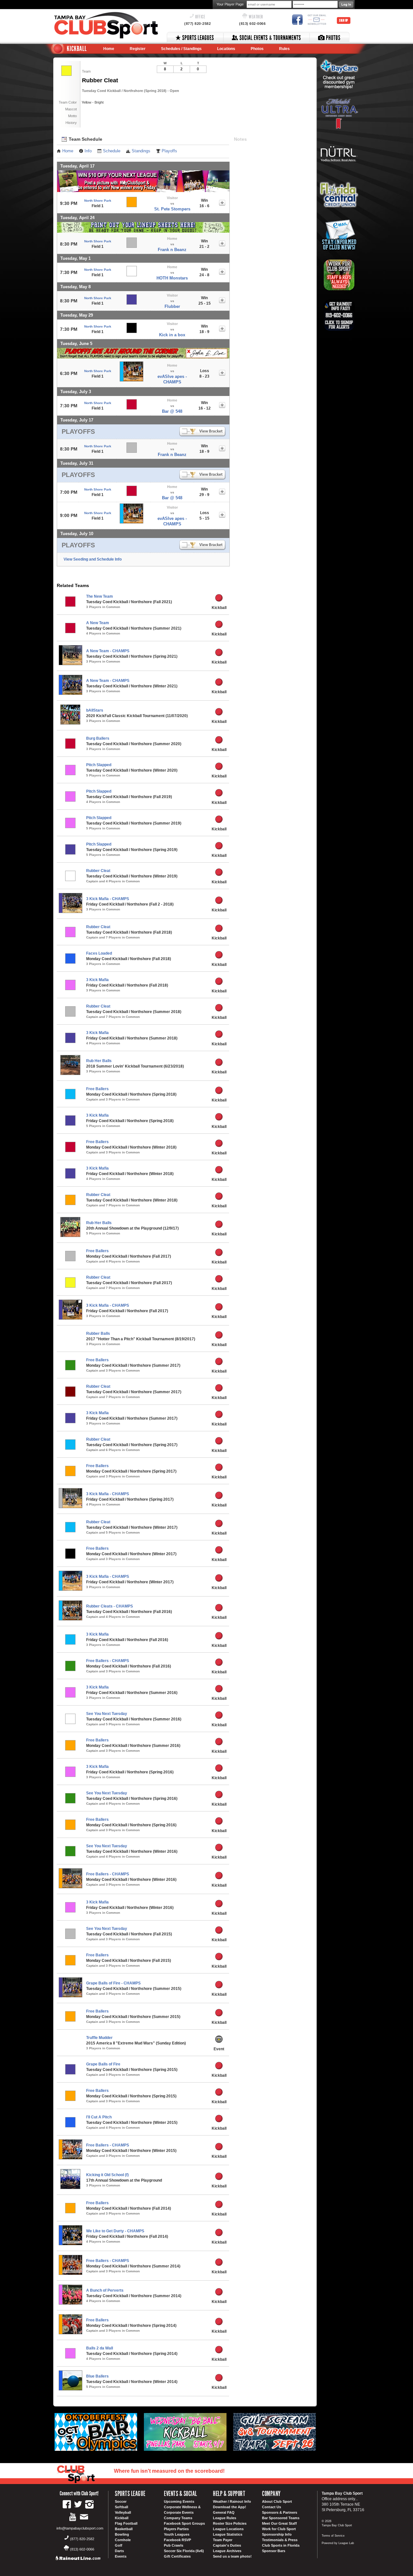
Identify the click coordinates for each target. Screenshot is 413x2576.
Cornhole (123, 2540)
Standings (141, 151)
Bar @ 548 (172, 411)
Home (109, 49)
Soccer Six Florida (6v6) (184, 2551)
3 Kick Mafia (97, 980)
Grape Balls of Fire (103, 2064)
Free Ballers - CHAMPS (108, 1661)
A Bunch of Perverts (105, 2290)
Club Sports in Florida (281, 2545)
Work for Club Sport (279, 2529)
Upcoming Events (179, 2501)
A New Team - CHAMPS (108, 651)
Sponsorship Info (277, 2534)
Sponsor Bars (274, 2551)
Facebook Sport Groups (184, 2523)
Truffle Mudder (99, 2038)
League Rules (225, 2518)
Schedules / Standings (181, 49)
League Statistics (228, 2534)
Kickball (122, 2518)
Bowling (122, 2534)
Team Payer (223, 2540)
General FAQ (224, 2512)
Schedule (112, 151)
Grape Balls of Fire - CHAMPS (113, 1983)
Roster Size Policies (230, 2523)
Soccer (121, 2501)
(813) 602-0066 (252, 24)
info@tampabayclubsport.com (80, 2528)
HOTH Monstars (172, 278)
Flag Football (126, 2523)
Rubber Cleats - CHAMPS (110, 1606)
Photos (257, 49)
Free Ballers (97, 1089)
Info (88, 151)
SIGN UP (344, 20)
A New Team (98, 623)
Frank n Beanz (172, 250)
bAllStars (95, 710)
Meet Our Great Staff (279, 2523)
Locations (226, 49)
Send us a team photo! (232, 2556)
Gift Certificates (177, 2556)
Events (121, 2556)
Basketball (124, 2529)
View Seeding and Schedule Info (93, 559)
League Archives (227, 2551)
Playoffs (169, 151)
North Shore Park (98, 201)
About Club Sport (277, 2501)
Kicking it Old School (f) (107, 2175)
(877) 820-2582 (197, 24)
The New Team (100, 596)
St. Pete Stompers (172, 209)
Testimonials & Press (280, 2540)
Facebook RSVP (177, 2540)
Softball (121, 2507)
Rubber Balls (98, 1334)
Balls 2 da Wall (100, 2348)
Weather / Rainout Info (232, 2501)
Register (138, 49)
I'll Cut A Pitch (99, 2117)
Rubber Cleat (98, 871)
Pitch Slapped (99, 765)
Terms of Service (333, 2536)
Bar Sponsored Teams (281, 2518)
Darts (119, 2551)
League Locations (228, 2529)
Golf (119, 2545)
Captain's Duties (227, 2545)
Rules (284, 49)
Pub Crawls (174, 2545)
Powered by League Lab (338, 2543)
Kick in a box (172, 335)
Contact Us (272, 2507)
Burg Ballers (98, 738)
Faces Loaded (99, 953)
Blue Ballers (97, 2376)
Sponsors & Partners (280, 2512)
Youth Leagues (177, 2534)
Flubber (172, 306)
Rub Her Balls (99, 1061)
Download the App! (230, 2507)
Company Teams (178, 2518)
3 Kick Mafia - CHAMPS (108, 899)
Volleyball (123, 2512)
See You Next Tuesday (107, 1714)
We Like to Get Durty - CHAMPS (115, 2231)
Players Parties (176, 2529)
